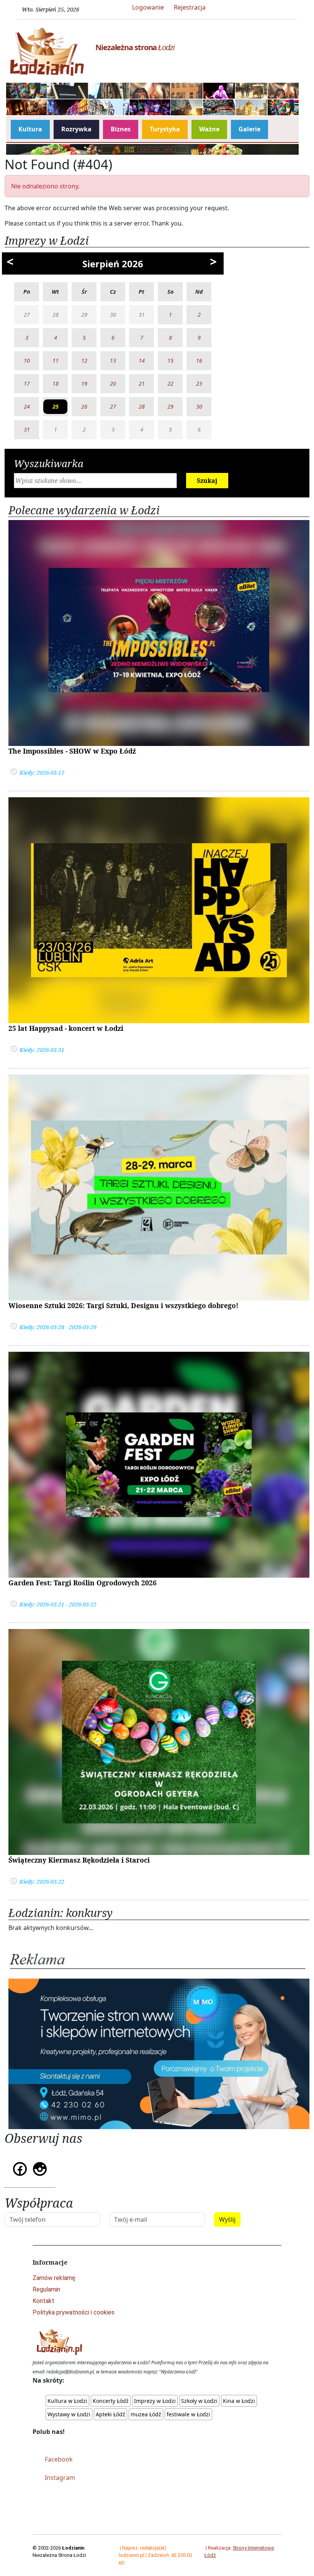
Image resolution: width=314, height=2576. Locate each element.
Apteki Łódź (110, 2414)
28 (142, 406)
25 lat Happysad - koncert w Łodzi (66, 1028)
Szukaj (207, 481)
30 (199, 406)
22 (170, 384)
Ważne (209, 129)
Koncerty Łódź (111, 2401)
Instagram (60, 2478)
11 (56, 361)
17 (27, 384)
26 (84, 406)
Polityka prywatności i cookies (74, 2312)
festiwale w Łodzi (188, 2414)
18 (56, 384)
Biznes (121, 129)
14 (142, 361)
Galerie (249, 129)
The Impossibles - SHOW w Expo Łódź (72, 751)
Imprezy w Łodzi (155, 2401)
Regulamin (46, 2289)
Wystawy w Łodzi (69, 2414)
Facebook (59, 2459)
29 (170, 406)
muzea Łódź (146, 2414)
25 (56, 406)
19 (84, 384)
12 (84, 361)
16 (199, 361)
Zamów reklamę (54, 2278)
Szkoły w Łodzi (199, 2401)
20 (113, 384)
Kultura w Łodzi (67, 2401)
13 (113, 361)
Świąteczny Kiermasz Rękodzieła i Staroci (79, 1860)
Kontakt (43, 2301)
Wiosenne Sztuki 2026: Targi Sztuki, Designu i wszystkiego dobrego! (123, 1305)
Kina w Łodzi (239, 2401)
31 (27, 429)
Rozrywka (76, 129)
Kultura (30, 129)
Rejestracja (190, 7)
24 (27, 406)
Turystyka (165, 129)
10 (27, 361)
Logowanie (148, 7)
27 (113, 406)
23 (199, 384)
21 (142, 384)
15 (170, 361)
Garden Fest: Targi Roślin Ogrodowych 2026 (83, 1583)
